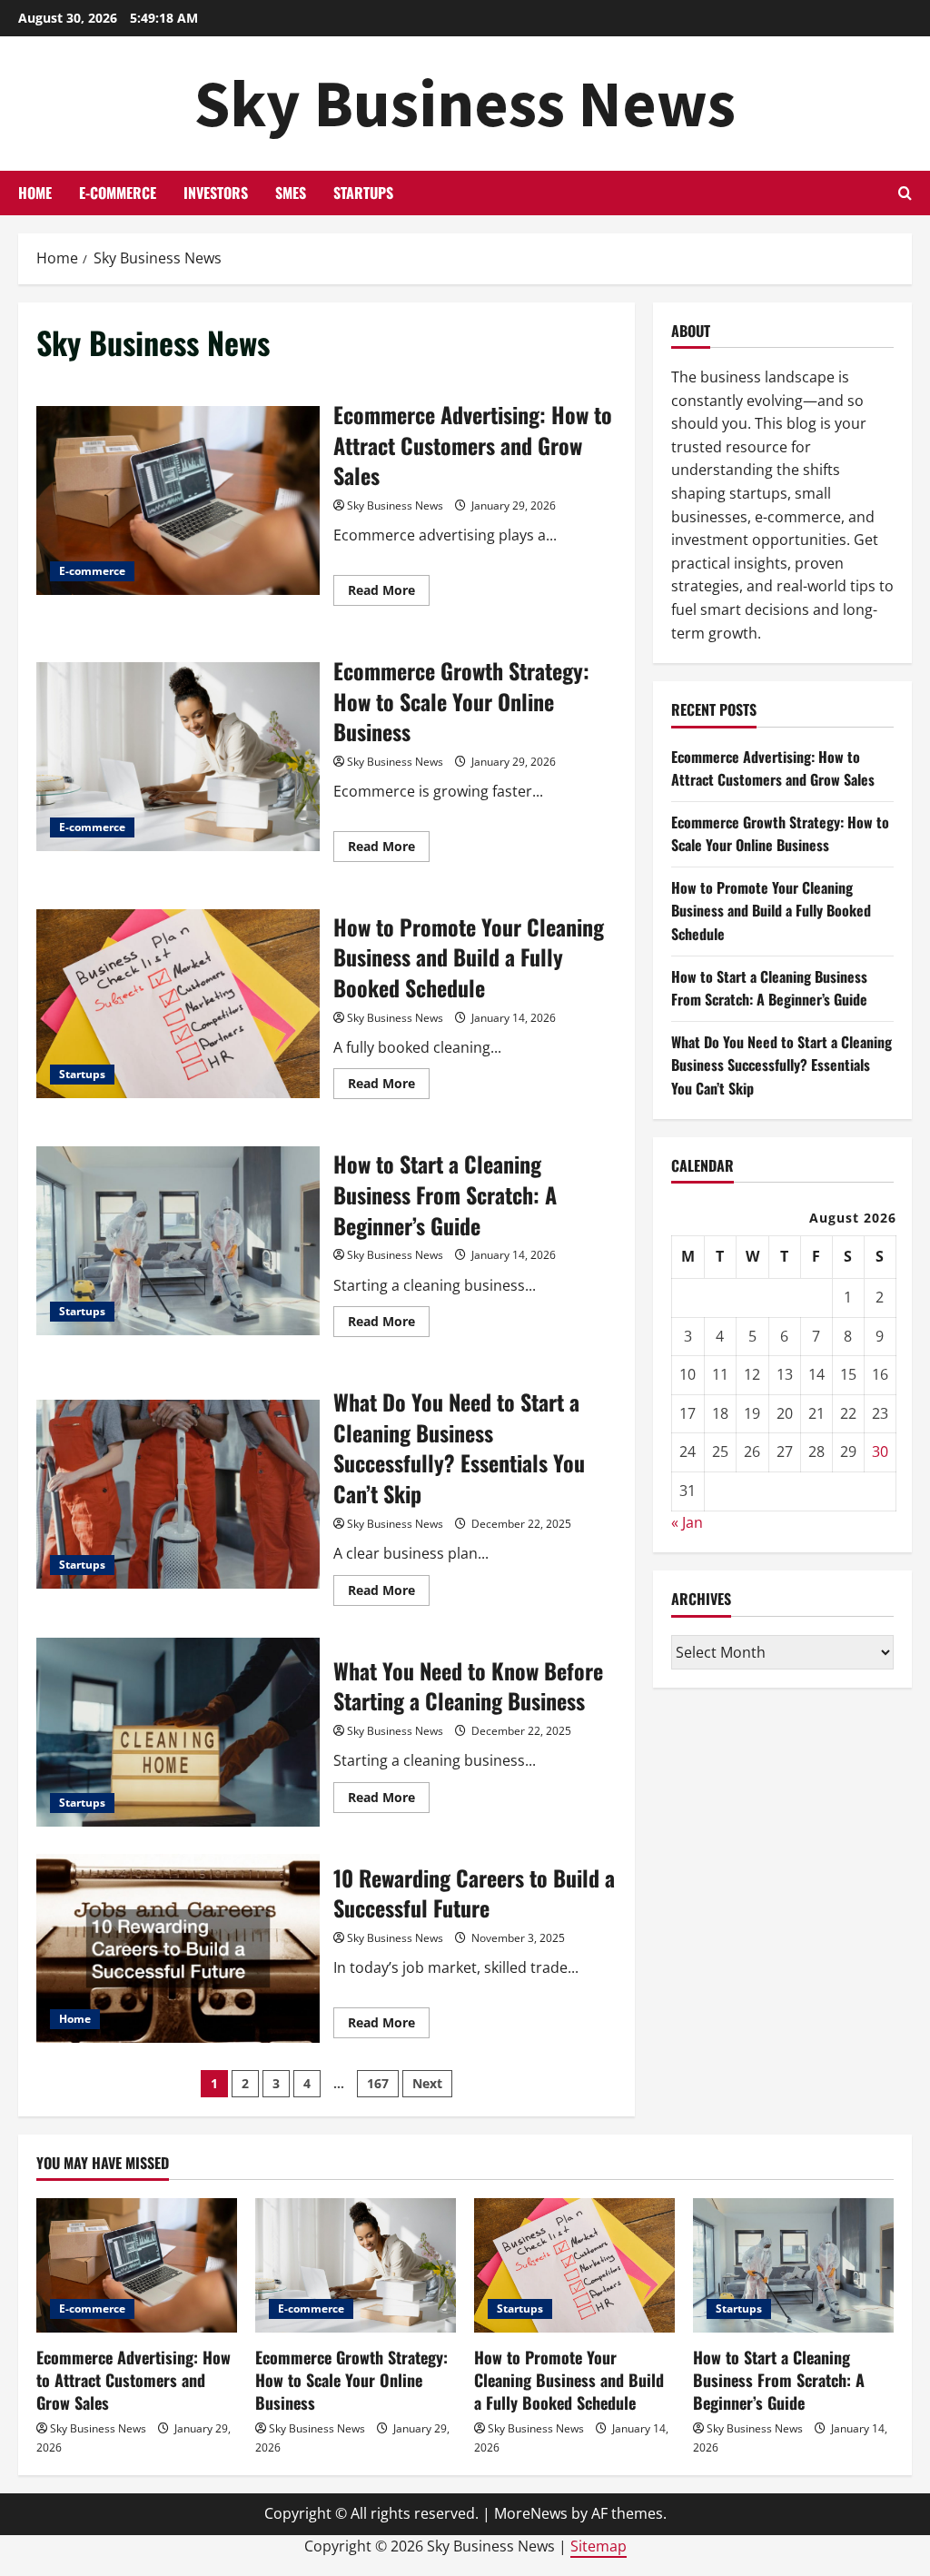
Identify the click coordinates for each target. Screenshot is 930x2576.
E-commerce (118, 193)
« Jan (687, 1522)
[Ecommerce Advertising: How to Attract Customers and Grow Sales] (137, 2265)
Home (35, 193)
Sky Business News (465, 103)
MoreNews (531, 2513)
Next (427, 2083)
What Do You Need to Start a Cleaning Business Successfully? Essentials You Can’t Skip (178, 1494)
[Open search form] (905, 193)
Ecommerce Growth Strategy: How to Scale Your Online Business (178, 757)
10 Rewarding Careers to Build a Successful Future (178, 1948)
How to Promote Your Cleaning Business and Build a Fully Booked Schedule (178, 1004)
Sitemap (599, 2546)
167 (378, 2083)
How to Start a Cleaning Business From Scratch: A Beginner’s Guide (178, 1241)
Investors (216, 193)
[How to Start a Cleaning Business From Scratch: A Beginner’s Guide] (793, 2265)
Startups (363, 193)
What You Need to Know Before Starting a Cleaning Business (178, 1732)
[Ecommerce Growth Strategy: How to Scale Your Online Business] (356, 2265)
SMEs (291, 193)
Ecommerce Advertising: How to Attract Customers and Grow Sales (178, 500)
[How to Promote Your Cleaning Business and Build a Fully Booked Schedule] (574, 2265)
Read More (389, 593)
